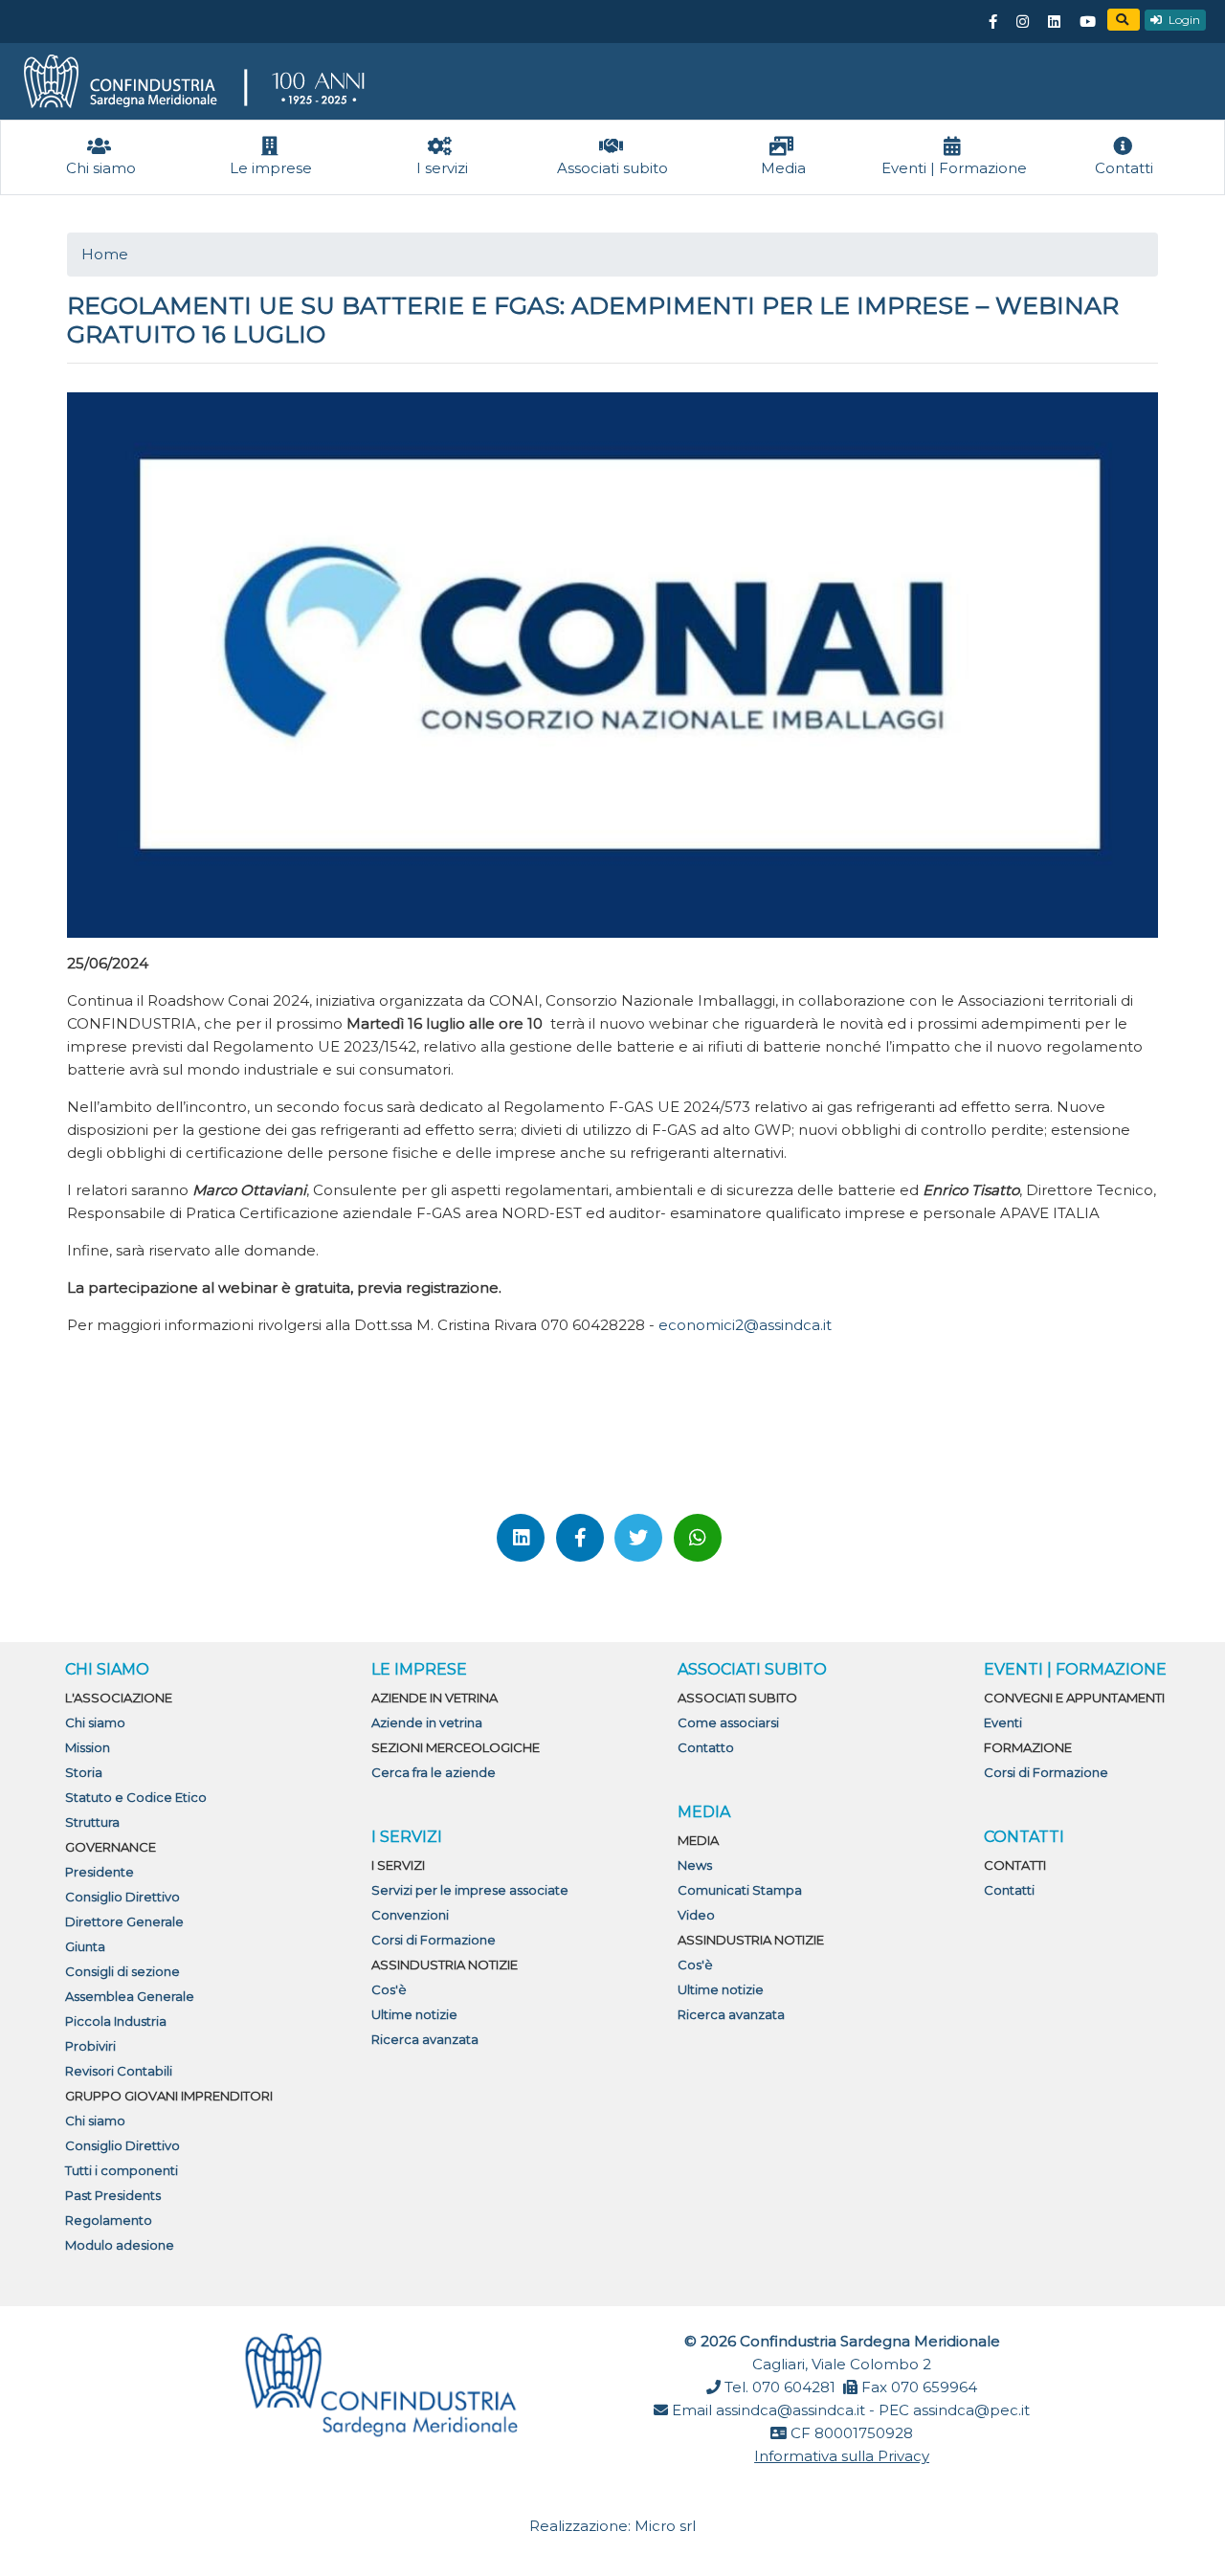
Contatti (1009, 1890)
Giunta (85, 1946)
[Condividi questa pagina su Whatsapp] (698, 1538)
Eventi (1003, 1722)
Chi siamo (95, 1722)
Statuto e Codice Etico (136, 1797)
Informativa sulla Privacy (842, 2456)
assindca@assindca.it (791, 2410)
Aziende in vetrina (427, 1722)
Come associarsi (728, 1722)
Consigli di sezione (122, 1971)
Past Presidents (113, 2195)
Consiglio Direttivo (122, 1897)
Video (696, 1915)
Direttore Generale (124, 1921)
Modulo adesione (120, 2245)
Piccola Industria (116, 2021)
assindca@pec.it (971, 2410)
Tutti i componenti (122, 2170)
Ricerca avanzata (425, 2039)
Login (1183, 20)
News (695, 1865)
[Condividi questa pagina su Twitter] (638, 1538)
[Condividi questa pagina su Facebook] (580, 1538)
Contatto (706, 1747)
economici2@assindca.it (745, 1325)
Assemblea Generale (130, 1996)
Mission (88, 1747)
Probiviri (90, 2046)
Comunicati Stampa (740, 1890)
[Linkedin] (1054, 22)
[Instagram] (1022, 22)
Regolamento (109, 2220)
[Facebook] (992, 22)
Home (105, 254)
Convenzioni (410, 1915)
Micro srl (665, 2526)
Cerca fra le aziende (434, 1772)
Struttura (92, 1822)
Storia (84, 1772)
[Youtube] (1087, 22)
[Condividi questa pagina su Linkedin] (521, 1538)
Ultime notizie (414, 2014)
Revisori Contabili (119, 2071)
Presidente (100, 1872)
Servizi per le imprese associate (470, 1890)
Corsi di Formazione (434, 1940)
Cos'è (389, 1989)
